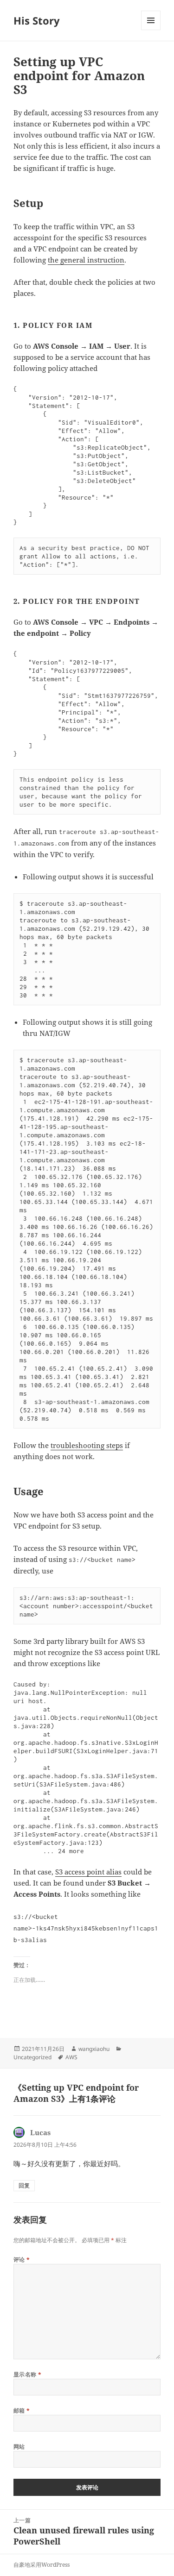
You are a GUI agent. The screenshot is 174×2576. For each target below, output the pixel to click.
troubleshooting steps (87, 1445)
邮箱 (22, 2410)
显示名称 (28, 2374)
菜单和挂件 (151, 30)
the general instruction (86, 260)
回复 (24, 2185)
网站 (19, 2447)
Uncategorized (32, 2057)
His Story (37, 20)
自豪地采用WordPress (42, 2565)
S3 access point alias (88, 1872)
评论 (22, 2259)
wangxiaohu (94, 2049)
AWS (71, 2057)
